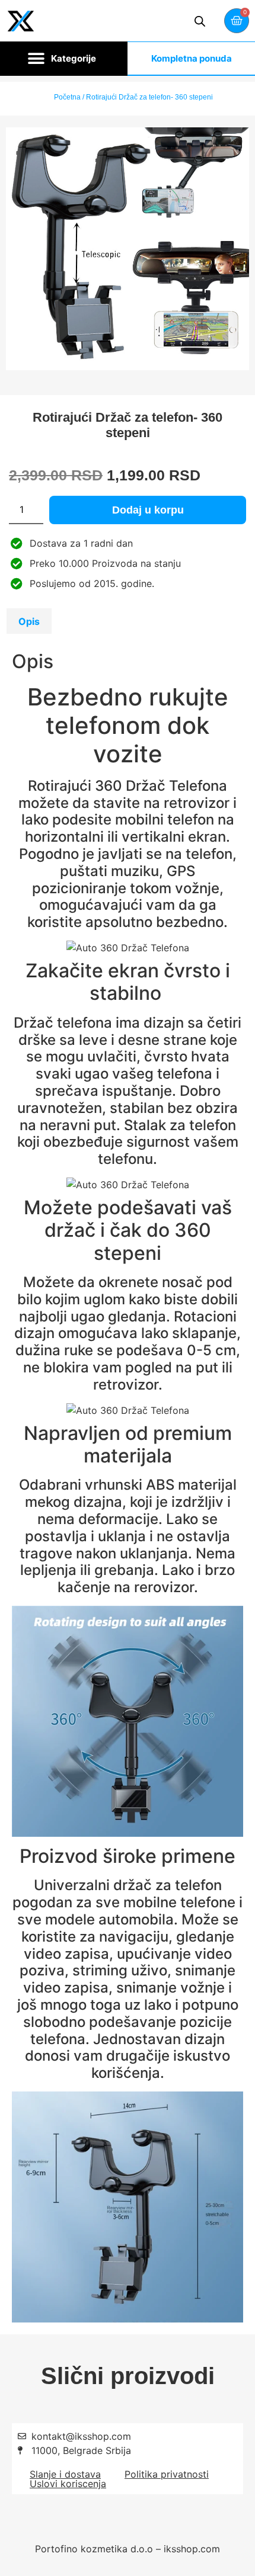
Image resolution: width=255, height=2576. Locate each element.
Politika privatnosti (167, 2474)
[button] (64, 59)
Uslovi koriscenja (68, 2484)
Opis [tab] (29, 621)
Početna (67, 97)
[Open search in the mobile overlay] (200, 21)
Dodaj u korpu (148, 510)
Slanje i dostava (65, 2474)
